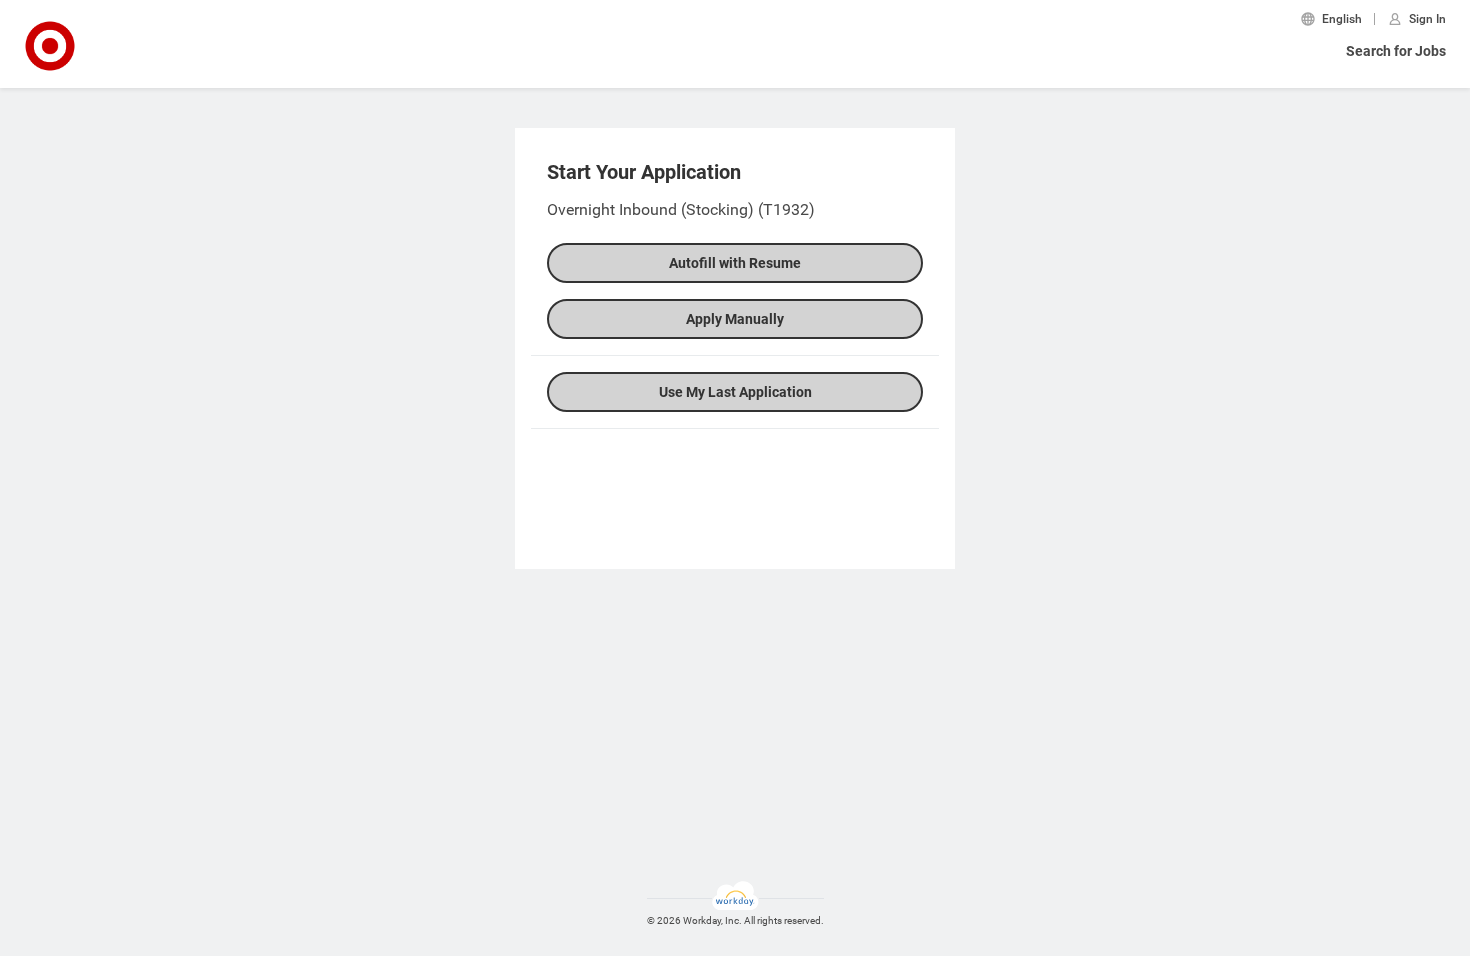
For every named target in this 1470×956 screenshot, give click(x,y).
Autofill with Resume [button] (735, 263)
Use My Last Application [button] (735, 392)
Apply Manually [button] (735, 319)
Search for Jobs (1396, 51)
